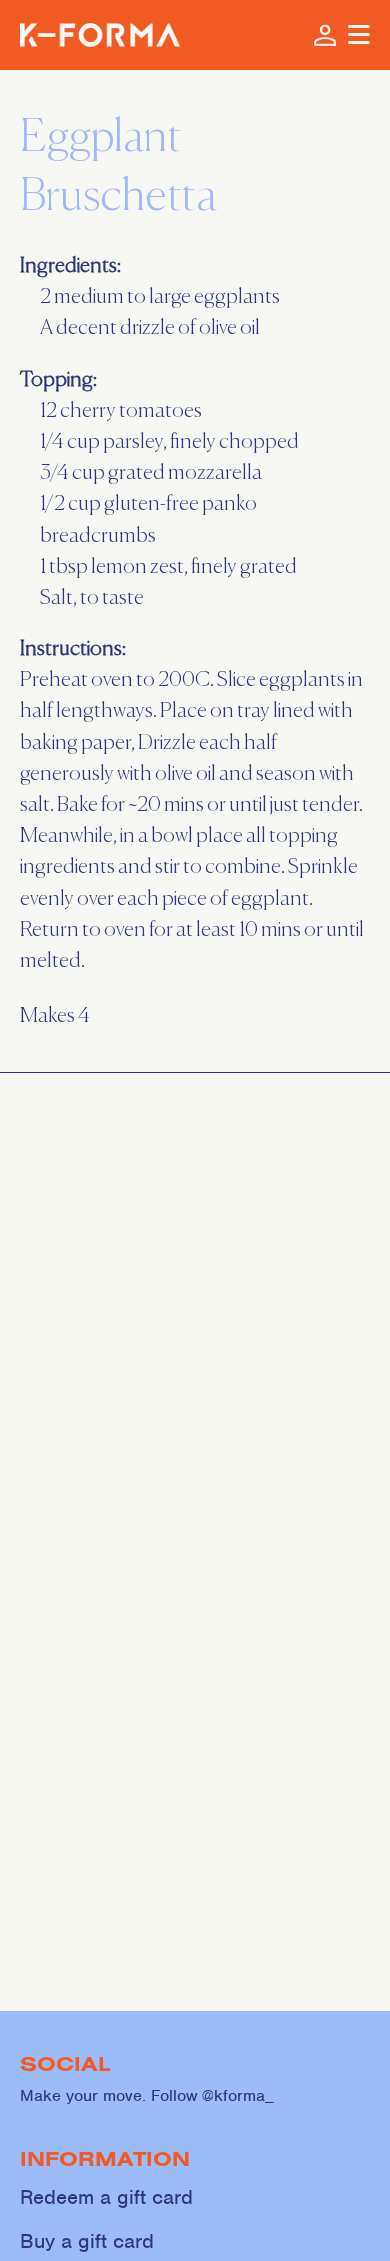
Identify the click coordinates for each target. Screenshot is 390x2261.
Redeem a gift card (106, 2197)
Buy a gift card (87, 2241)
